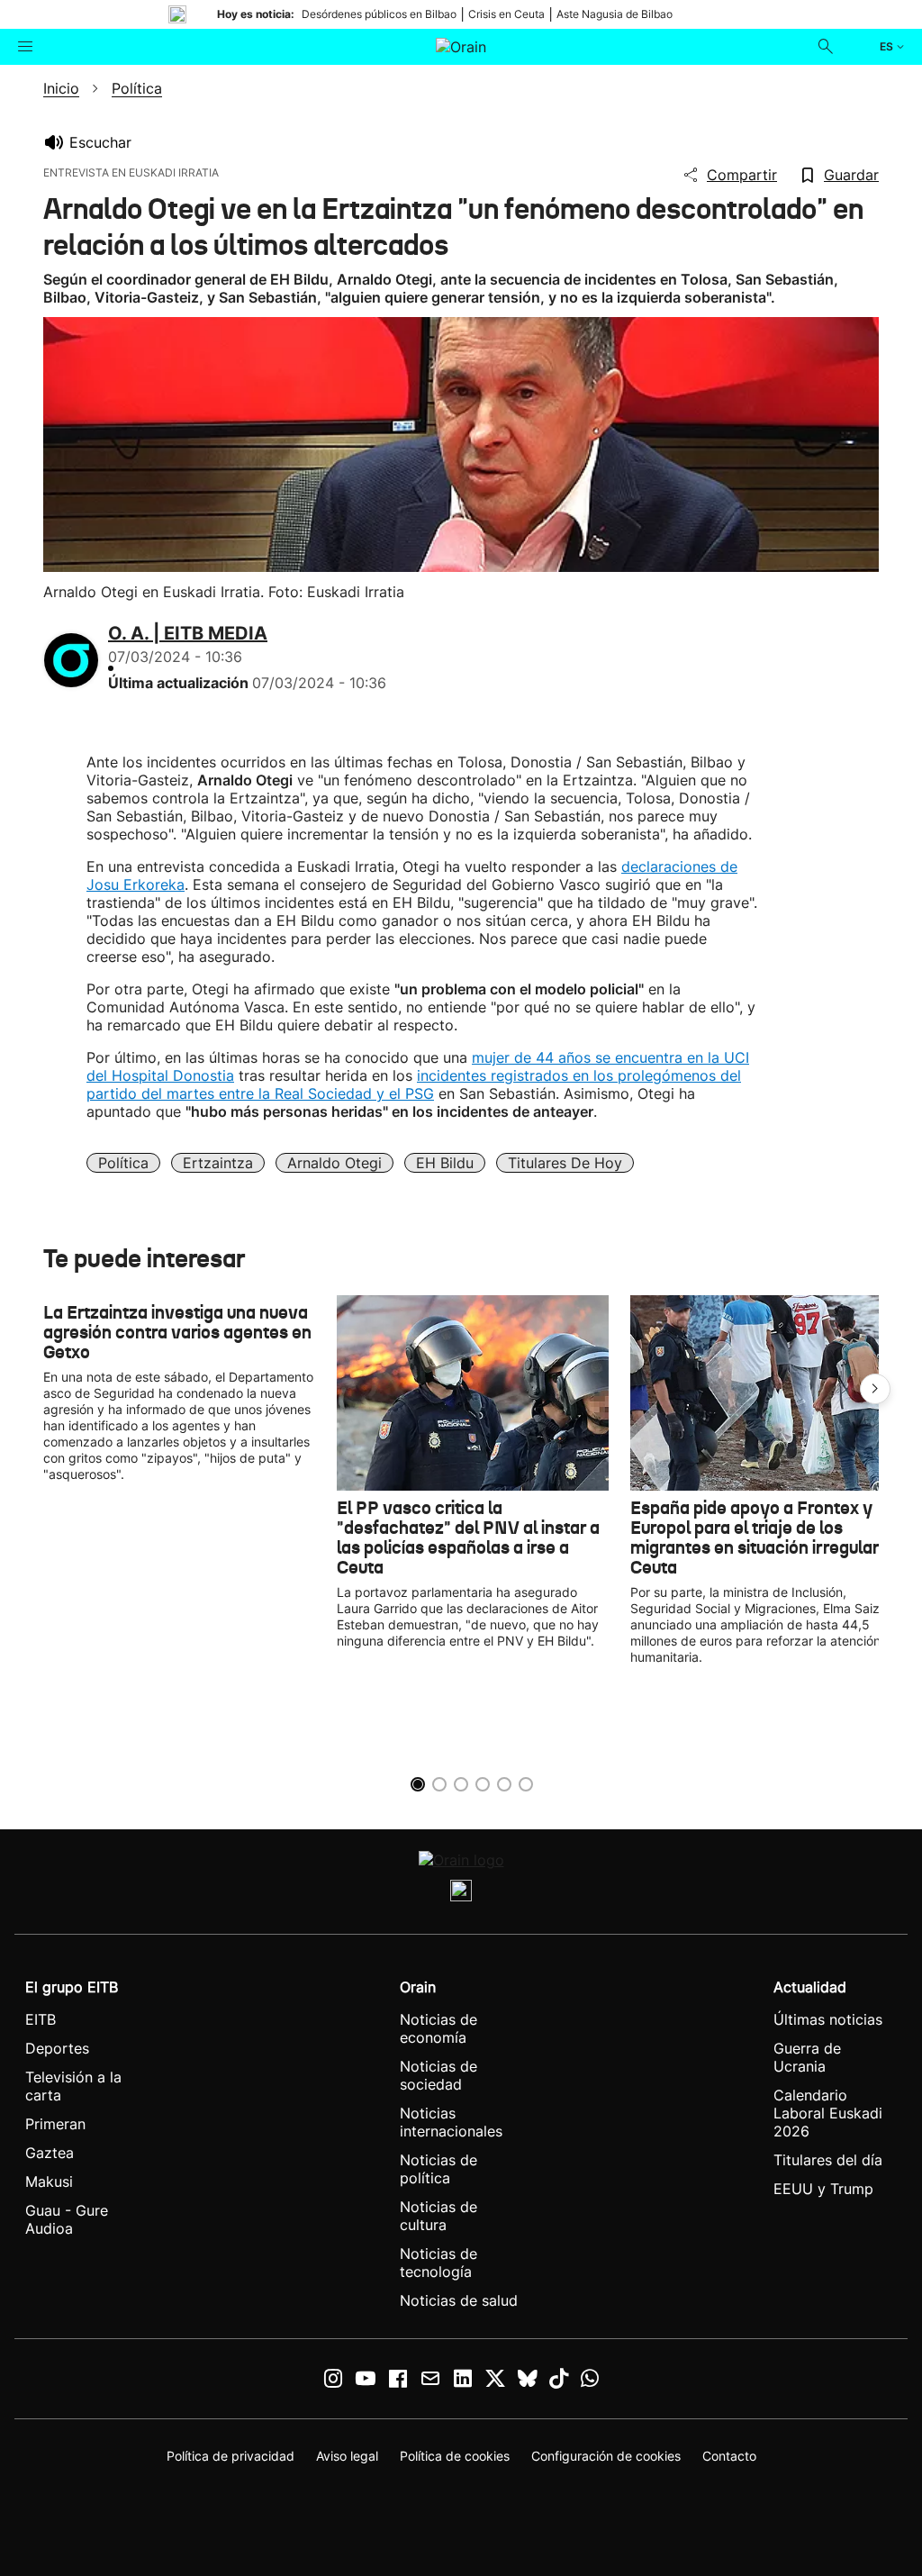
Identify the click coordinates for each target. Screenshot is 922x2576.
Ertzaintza (218, 1163)
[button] (875, 1389)
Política (123, 1163)
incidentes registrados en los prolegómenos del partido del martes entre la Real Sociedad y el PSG (414, 1084)
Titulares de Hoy (565, 1163)
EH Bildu (445, 1163)
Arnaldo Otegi (334, 1163)
